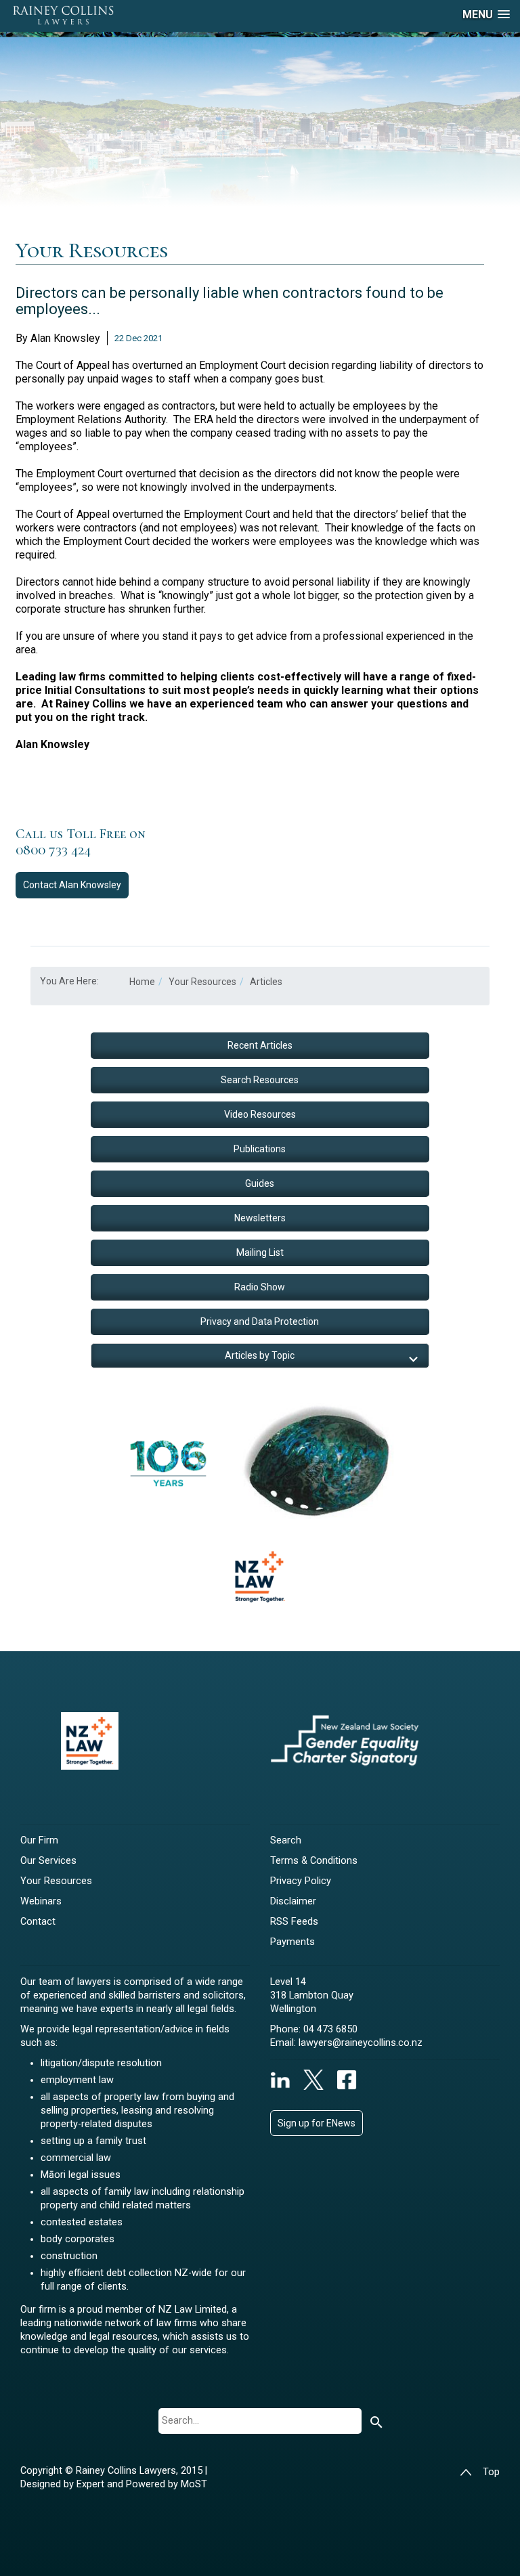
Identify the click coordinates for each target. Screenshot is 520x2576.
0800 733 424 (53, 850)
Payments (292, 1942)
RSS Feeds (294, 1922)
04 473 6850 (330, 2029)
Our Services (48, 1861)
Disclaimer (293, 1901)
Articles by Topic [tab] (260, 1355)
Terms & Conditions (314, 1861)
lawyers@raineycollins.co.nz (361, 2043)
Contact (72, 885)
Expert (92, 2484)
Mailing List (260, 1252)
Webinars (41, 1901)
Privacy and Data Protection (260, 1322)
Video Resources (260, 1114)
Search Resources (260, 1080)
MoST (194, 2484)
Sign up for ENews (317, 2123)
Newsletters (260, 1218)
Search (286, 1840)
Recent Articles (260, 1045)
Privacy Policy (301, 1881)
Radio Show (260, 1287)
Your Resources (56, 1881)
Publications (260, 1149)
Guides (260, 1183)
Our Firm (39, 1840)
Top (491, 2472)
